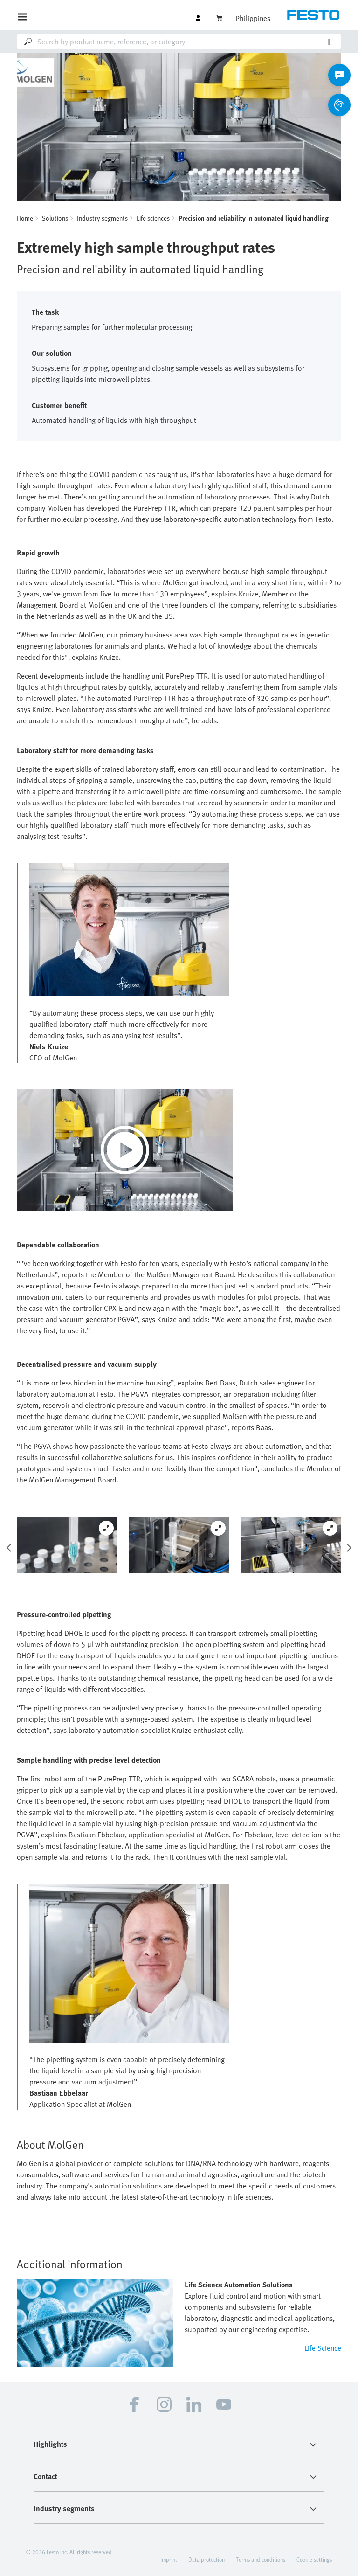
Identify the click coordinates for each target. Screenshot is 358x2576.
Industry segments (102, 218)
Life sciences (153, 218)
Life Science (323, 2348)
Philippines (253, 18)
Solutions (55, 218)
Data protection (207, 2559)
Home (25, 218)
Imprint (169, 2559)
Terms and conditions (261, 2559)
